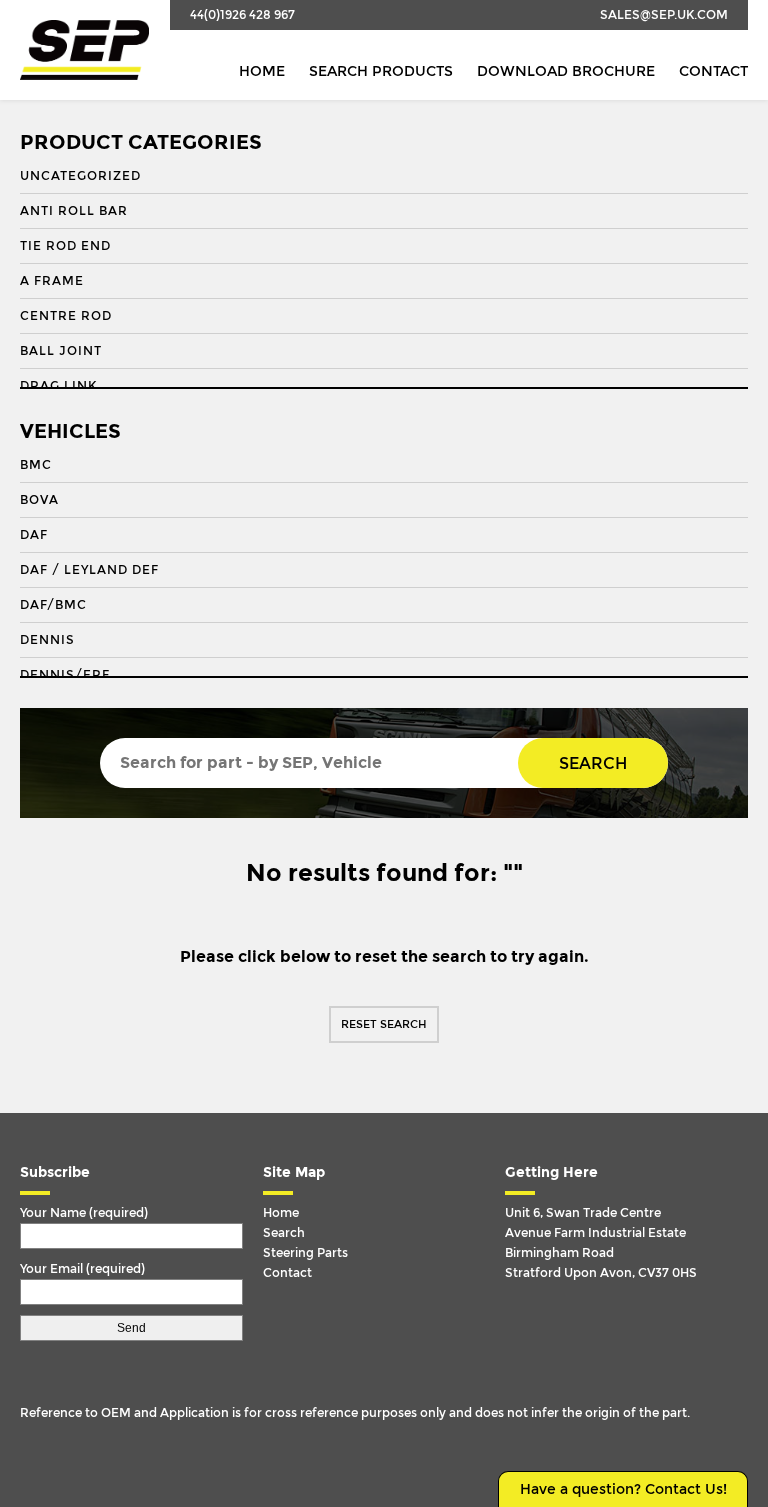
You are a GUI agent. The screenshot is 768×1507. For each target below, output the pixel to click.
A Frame (52, 281)
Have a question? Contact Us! (623, 1489)
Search (593, 763)
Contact (713, 71)
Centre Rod (66, 316)
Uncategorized (80, 176)
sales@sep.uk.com (664, 15)
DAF (34, 535)
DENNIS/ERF (65, 675)
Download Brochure (566, 71)
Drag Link (58, 386)
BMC (36, 465)
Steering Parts (305, 1253)
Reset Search (384, 1024)
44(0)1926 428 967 (242, 15)
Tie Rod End (65, 246)
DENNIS (47, 640)
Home (262, 71)
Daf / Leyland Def (89, 570)
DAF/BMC (53, 605)
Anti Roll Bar (74, 211)
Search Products (381, 71)
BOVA (39, 500)
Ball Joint (61, 351)
